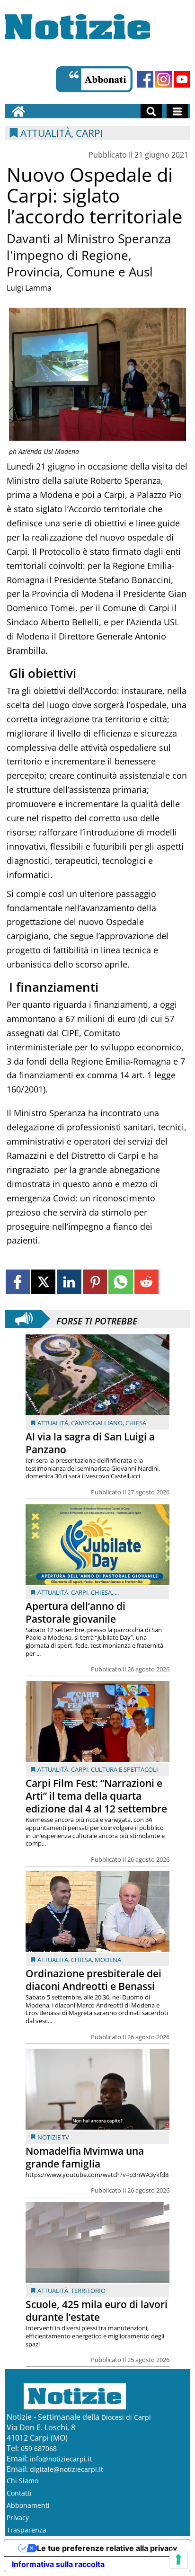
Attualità (53, 1423)
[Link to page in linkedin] (69, 1282)
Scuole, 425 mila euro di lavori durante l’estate (97, 2311)
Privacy (18, 2518)
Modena (108, 1960)
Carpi (80, 1592)
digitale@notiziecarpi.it (66, 2469)
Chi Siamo (22, 2481)
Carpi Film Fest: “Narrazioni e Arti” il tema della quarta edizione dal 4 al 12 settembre (96, 1796)
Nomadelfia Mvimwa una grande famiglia (85, 2157)
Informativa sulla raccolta (58, 2564)
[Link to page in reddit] (146, 1282)
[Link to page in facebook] (18, 1282)
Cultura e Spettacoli (124, 1769)
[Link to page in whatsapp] (120, 1282)
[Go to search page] (151, 111)
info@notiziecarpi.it (61, 2459)
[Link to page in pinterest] (95, 1282)
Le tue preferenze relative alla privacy (107, 2548)
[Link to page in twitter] (43, 1282)
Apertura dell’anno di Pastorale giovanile (75, 1612)
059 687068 (39, 2448)
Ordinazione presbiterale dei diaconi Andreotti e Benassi (93, 1980)
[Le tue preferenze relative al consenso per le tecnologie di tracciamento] (178, 2559)
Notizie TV (53, 2137)
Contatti (19, 2493)
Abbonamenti (28, 2505)
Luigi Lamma (29, 288)
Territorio (88, 2291)
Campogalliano (97, 1423)
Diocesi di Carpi (126, 2417)
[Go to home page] (18, 111)
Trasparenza (27, 2530)
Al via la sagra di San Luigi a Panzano (90, 1443)
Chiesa (136, 1423)
